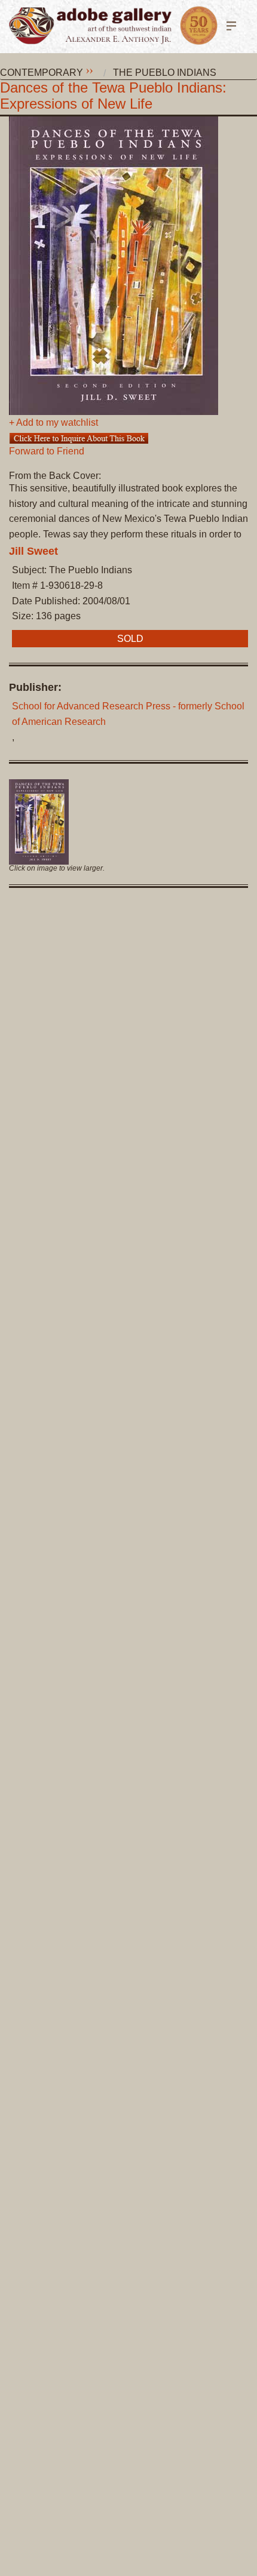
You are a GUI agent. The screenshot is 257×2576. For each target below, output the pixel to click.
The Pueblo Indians (165, 73)
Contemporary (42, 73)
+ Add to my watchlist (53, 423)
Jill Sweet (33, 551)
